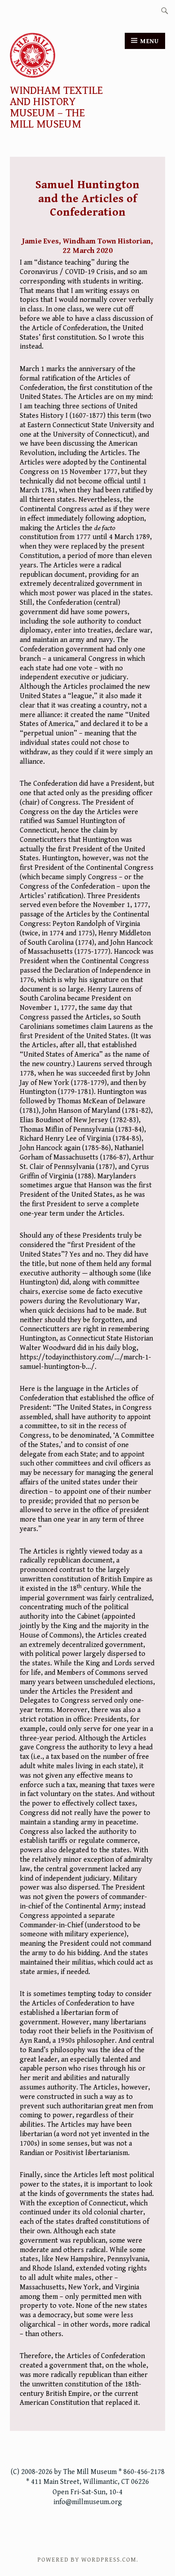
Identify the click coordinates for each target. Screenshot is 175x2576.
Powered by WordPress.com (87, 2560)
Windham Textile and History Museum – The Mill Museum (56, 108)
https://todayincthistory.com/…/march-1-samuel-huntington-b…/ (85, 1362)
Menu (150, 41)
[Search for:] (165, 10)
